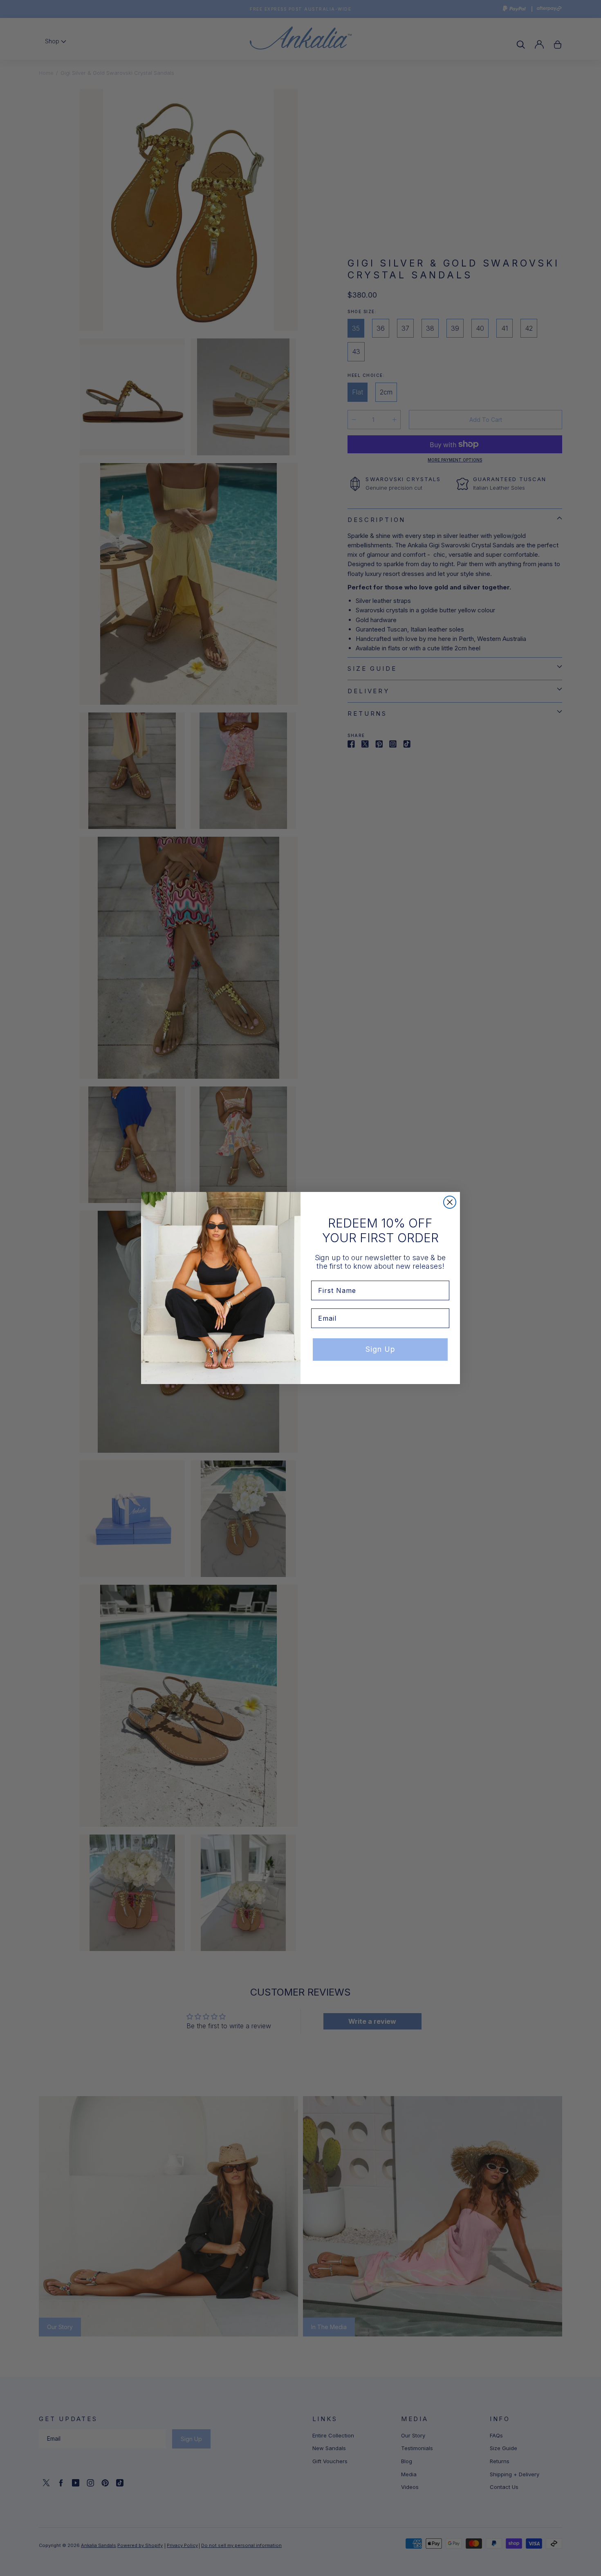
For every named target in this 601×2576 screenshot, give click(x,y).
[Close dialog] (450, 1202)
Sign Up (380, 1349)
